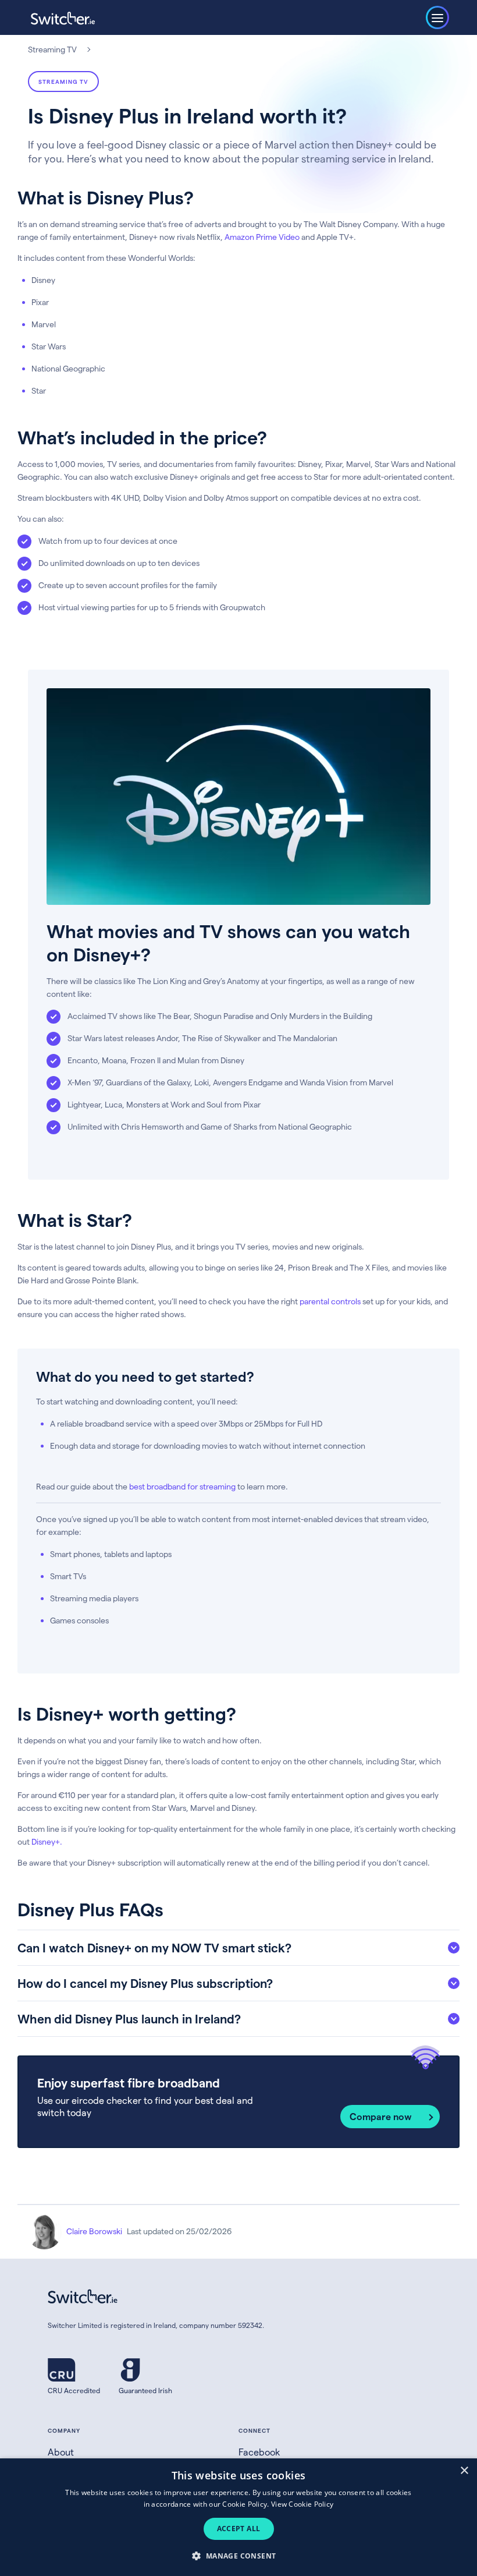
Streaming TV (52, 49)
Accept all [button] (239, 2529)
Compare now (381, 2116)
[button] (238, 2555)
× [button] (464, 2471)
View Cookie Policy (302, 2504)
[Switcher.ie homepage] (63, 18)
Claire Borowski (94, 2231)
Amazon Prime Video (262, 237)
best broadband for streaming (182, 1486)
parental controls (330, 1301)
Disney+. (47, 1841)
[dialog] (238, 2517)
